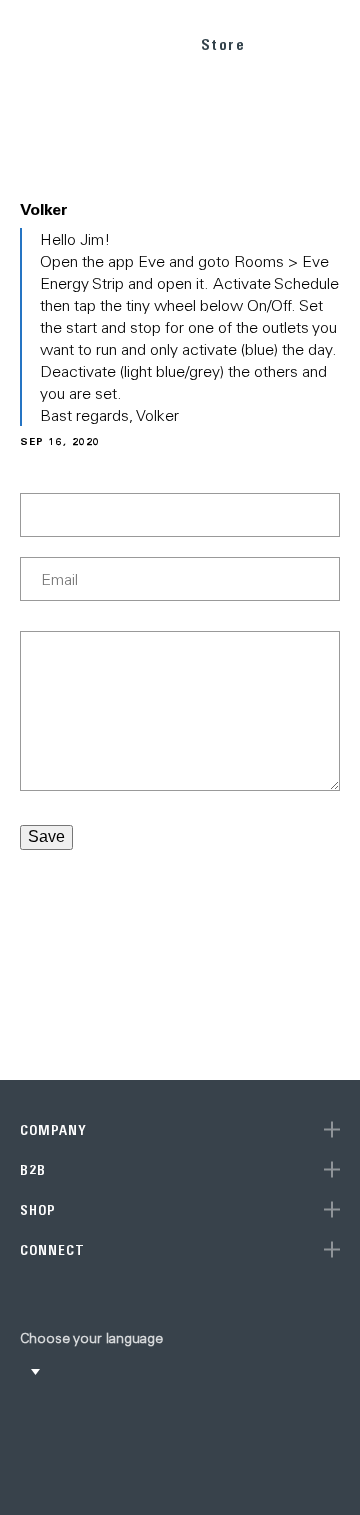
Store (223, 44)
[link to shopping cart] (286, 41)
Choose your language (91, 1338)
